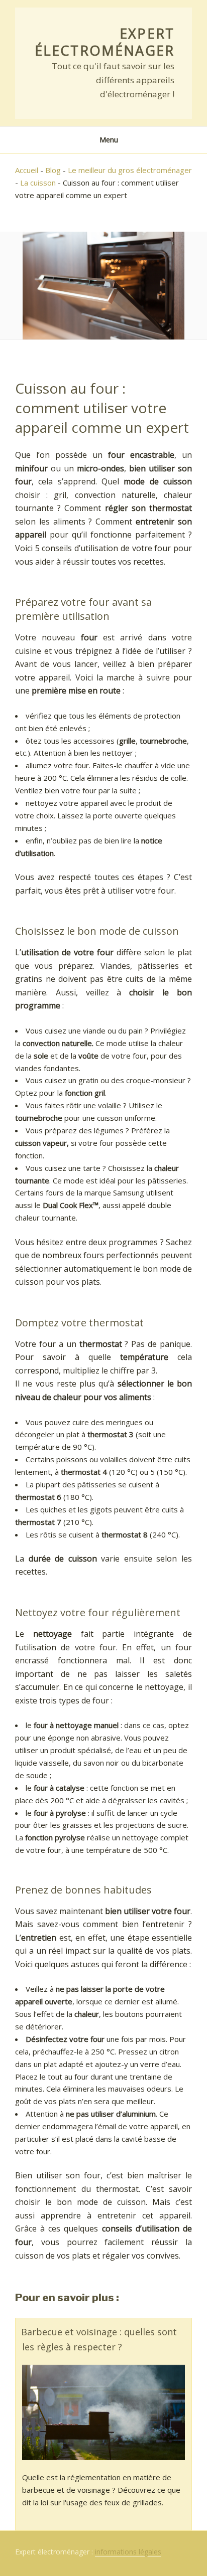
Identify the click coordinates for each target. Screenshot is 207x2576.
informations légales (128, 2552)
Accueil (27, 170)
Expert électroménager (105, 42)
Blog (53, 170)
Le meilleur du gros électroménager (130, 170)
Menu (109, 140)
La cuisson (38, 183)
